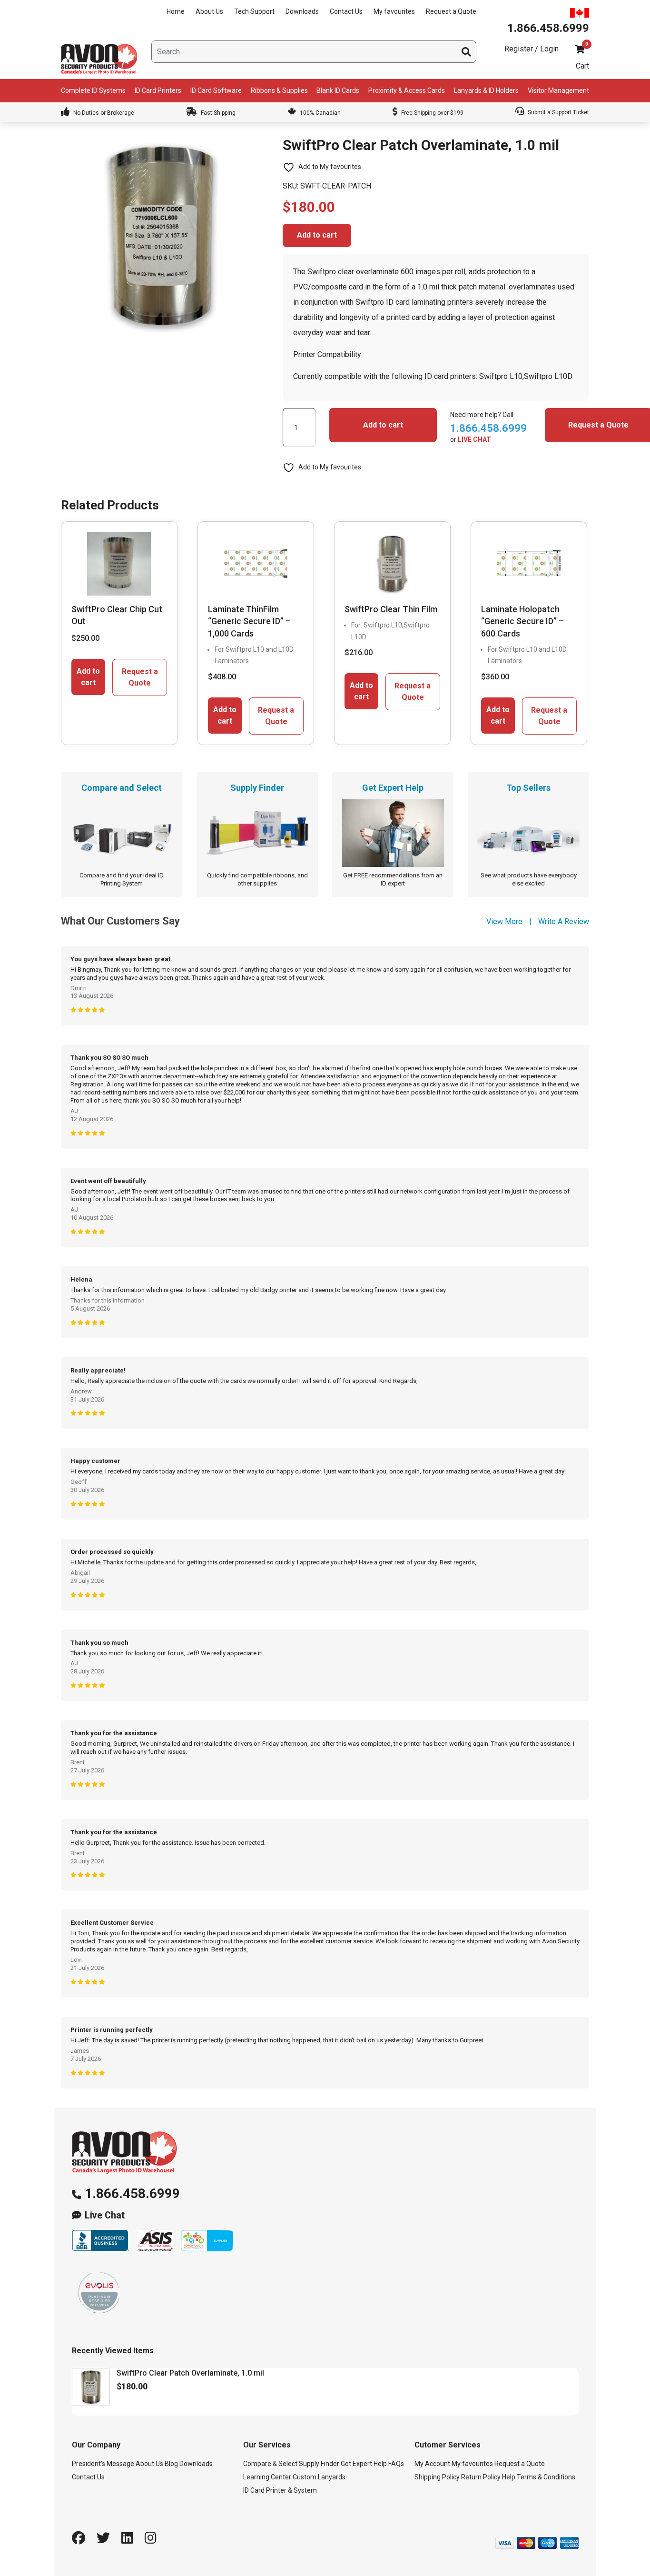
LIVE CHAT (474, 439)
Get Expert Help (364, 2464)
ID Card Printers (158, 90)
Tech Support (254, 11)
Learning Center (267, 2477)
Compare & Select (270, 2464)
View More (504, 921)
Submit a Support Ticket (558, 112)
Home (176, 11)
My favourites (394, 11)
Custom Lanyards (319, 2477)
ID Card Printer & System (280, 2490)
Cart (582, 66)
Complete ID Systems (93, 90)
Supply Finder (319, 2464)
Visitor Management (558, 90)
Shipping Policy (437, 2477)
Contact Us (346, 11)
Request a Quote (451, 11)
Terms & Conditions (546, 2477)
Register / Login (532, 49)
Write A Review (564, 921)
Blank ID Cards (338, 90)
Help (509, 2477)
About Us (209, 11)
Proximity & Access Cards (407, 90)
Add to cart (317, 235)
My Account (432, 2464)
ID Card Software (216, 90)
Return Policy (481, 2477)
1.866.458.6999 (132, 2193)
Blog (171, 2464)
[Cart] (580, 49)
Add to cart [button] (88, 677)
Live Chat (105, 2215)
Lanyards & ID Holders (486, 90)
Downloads (302, 11)
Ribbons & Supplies (279, 90)
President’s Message (103, 2464)
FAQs (396, 2464)
